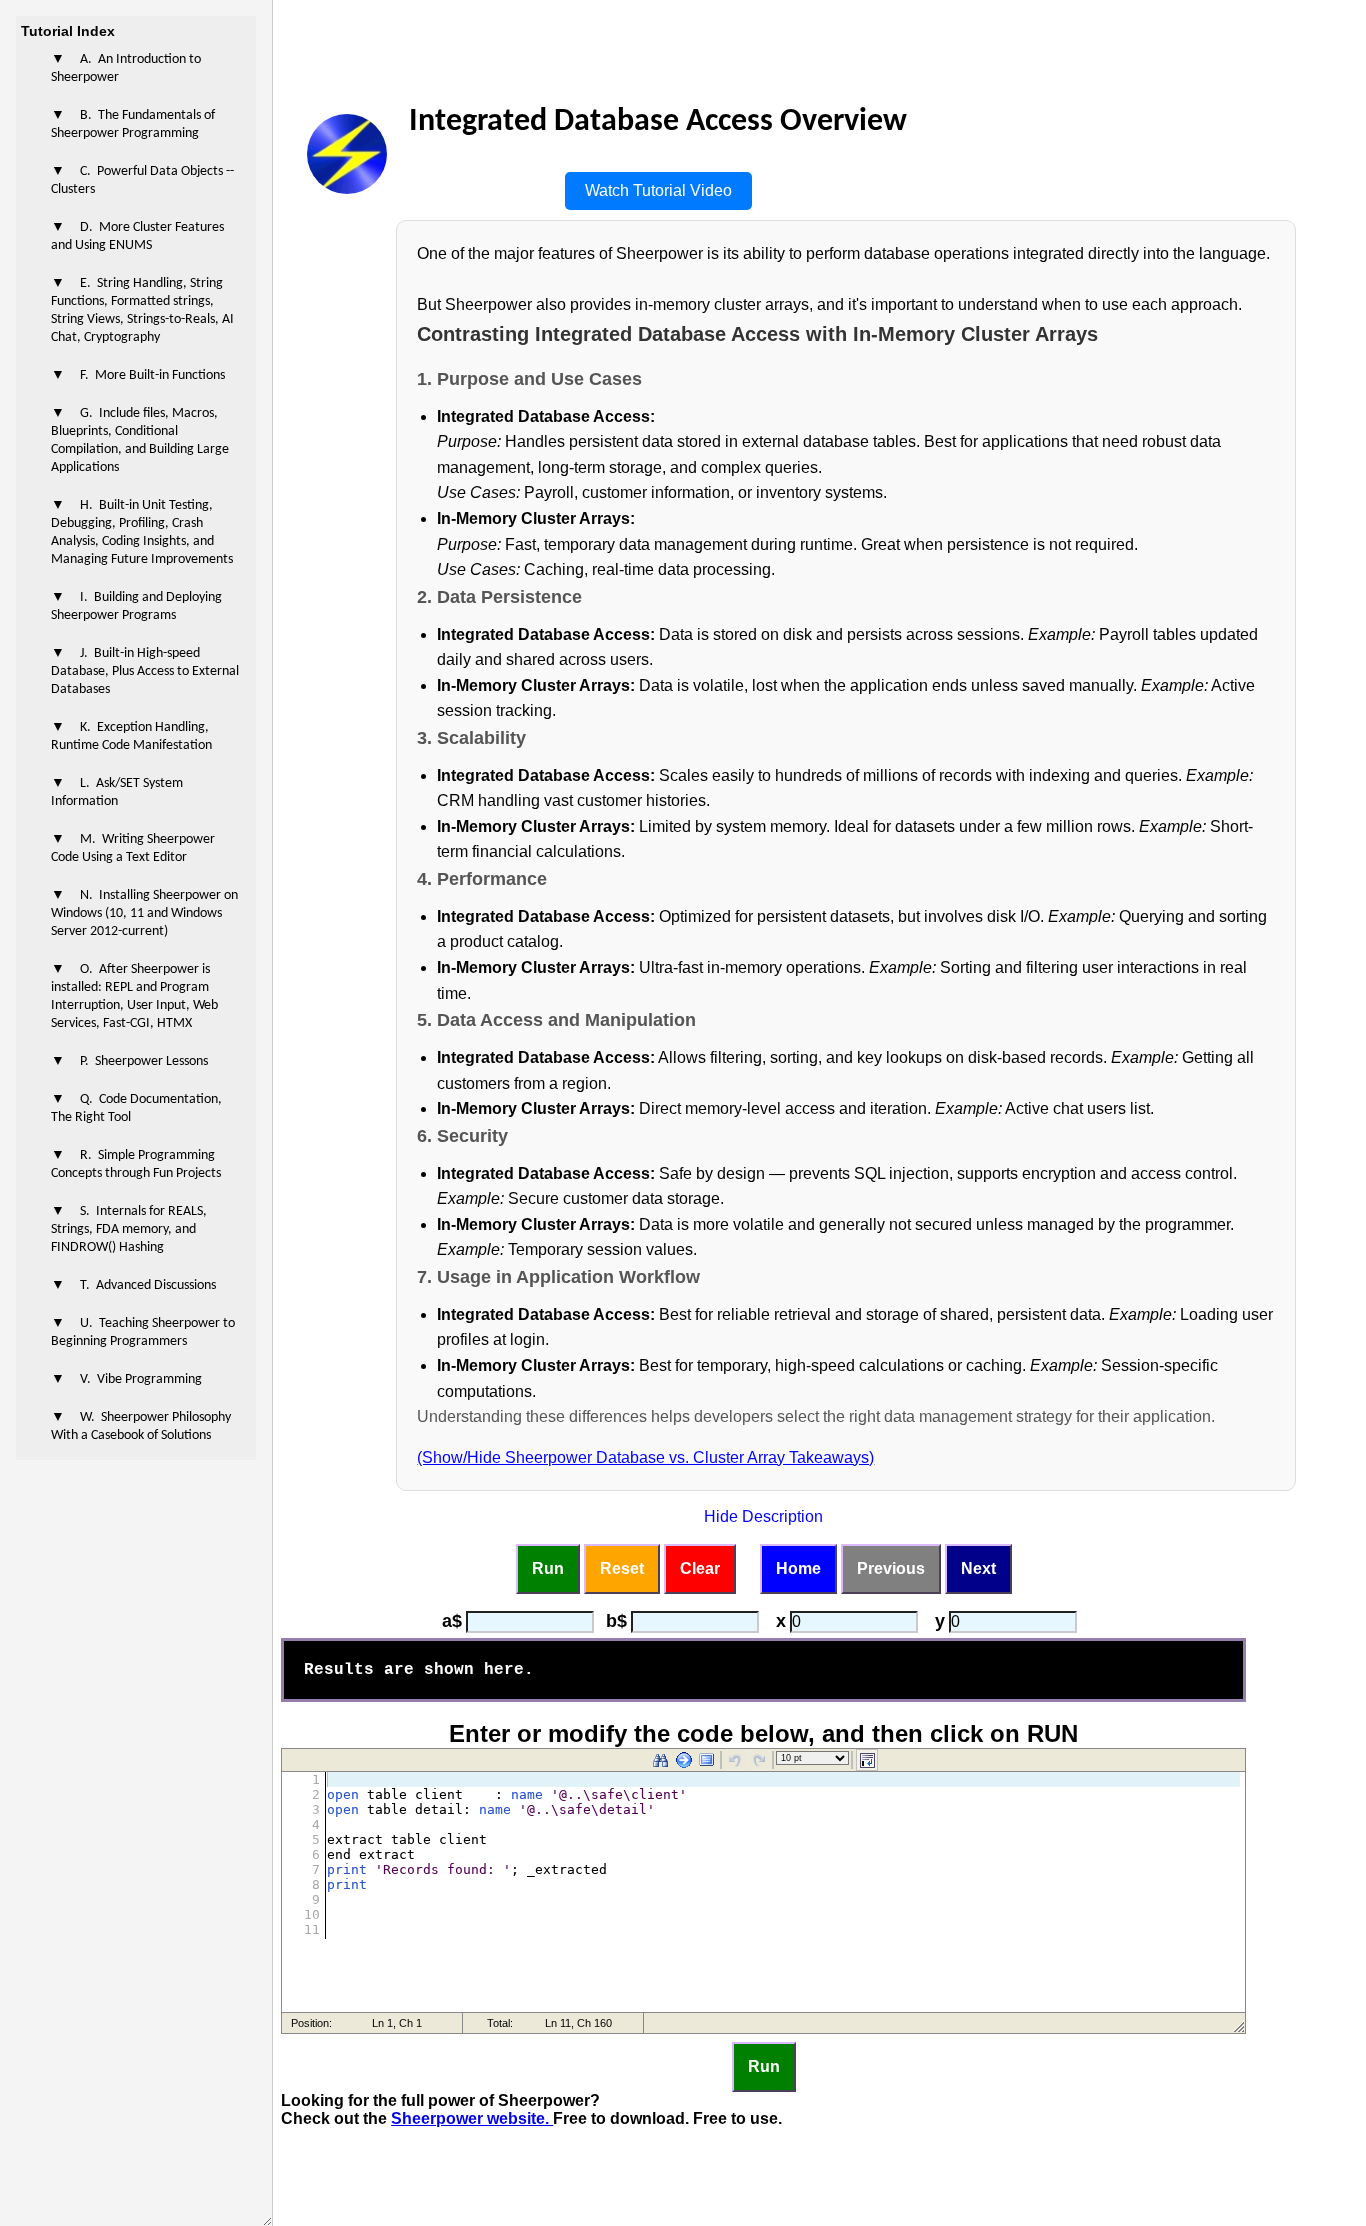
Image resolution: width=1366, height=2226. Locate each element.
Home (798, 1568)
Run (548, 1568)
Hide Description (763, 1516)
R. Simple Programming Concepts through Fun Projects (136, 1164)
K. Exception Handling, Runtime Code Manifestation (131, 736)
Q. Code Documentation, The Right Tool (136, 1108)
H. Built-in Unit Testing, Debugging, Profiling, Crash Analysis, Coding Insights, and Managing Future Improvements (142, 532)
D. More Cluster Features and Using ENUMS (137, 236)
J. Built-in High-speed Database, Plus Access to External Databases (145, 671)
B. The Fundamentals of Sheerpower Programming (133, 124)
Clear (700, 1568)
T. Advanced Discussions (148, 1285)
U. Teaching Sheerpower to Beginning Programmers (143, 1332)
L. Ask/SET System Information (117, 792)
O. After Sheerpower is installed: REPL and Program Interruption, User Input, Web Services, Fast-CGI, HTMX (134, 996)
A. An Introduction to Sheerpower (126, 68)
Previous (891, 1568)
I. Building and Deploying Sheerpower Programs (136, 606)
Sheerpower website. (472, 2118)
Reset (622, 1568)
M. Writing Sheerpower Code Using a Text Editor (133, 848)
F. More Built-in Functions (152, 375)
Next (978, 1568)
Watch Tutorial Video (658, 190)
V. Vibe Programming (141, 1379)
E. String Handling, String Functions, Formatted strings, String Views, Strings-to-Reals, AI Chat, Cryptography (142, 310)
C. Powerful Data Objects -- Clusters (142, 180)
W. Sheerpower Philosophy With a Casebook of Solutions (141, 1426)
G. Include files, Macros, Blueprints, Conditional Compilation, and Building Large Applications (140, 440)
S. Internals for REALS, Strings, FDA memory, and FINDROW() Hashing (129, 1229)
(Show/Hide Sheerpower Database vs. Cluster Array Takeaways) (645, 1457)
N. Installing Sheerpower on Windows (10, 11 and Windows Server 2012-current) (144, 913)
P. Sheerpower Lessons (144, 1061)
